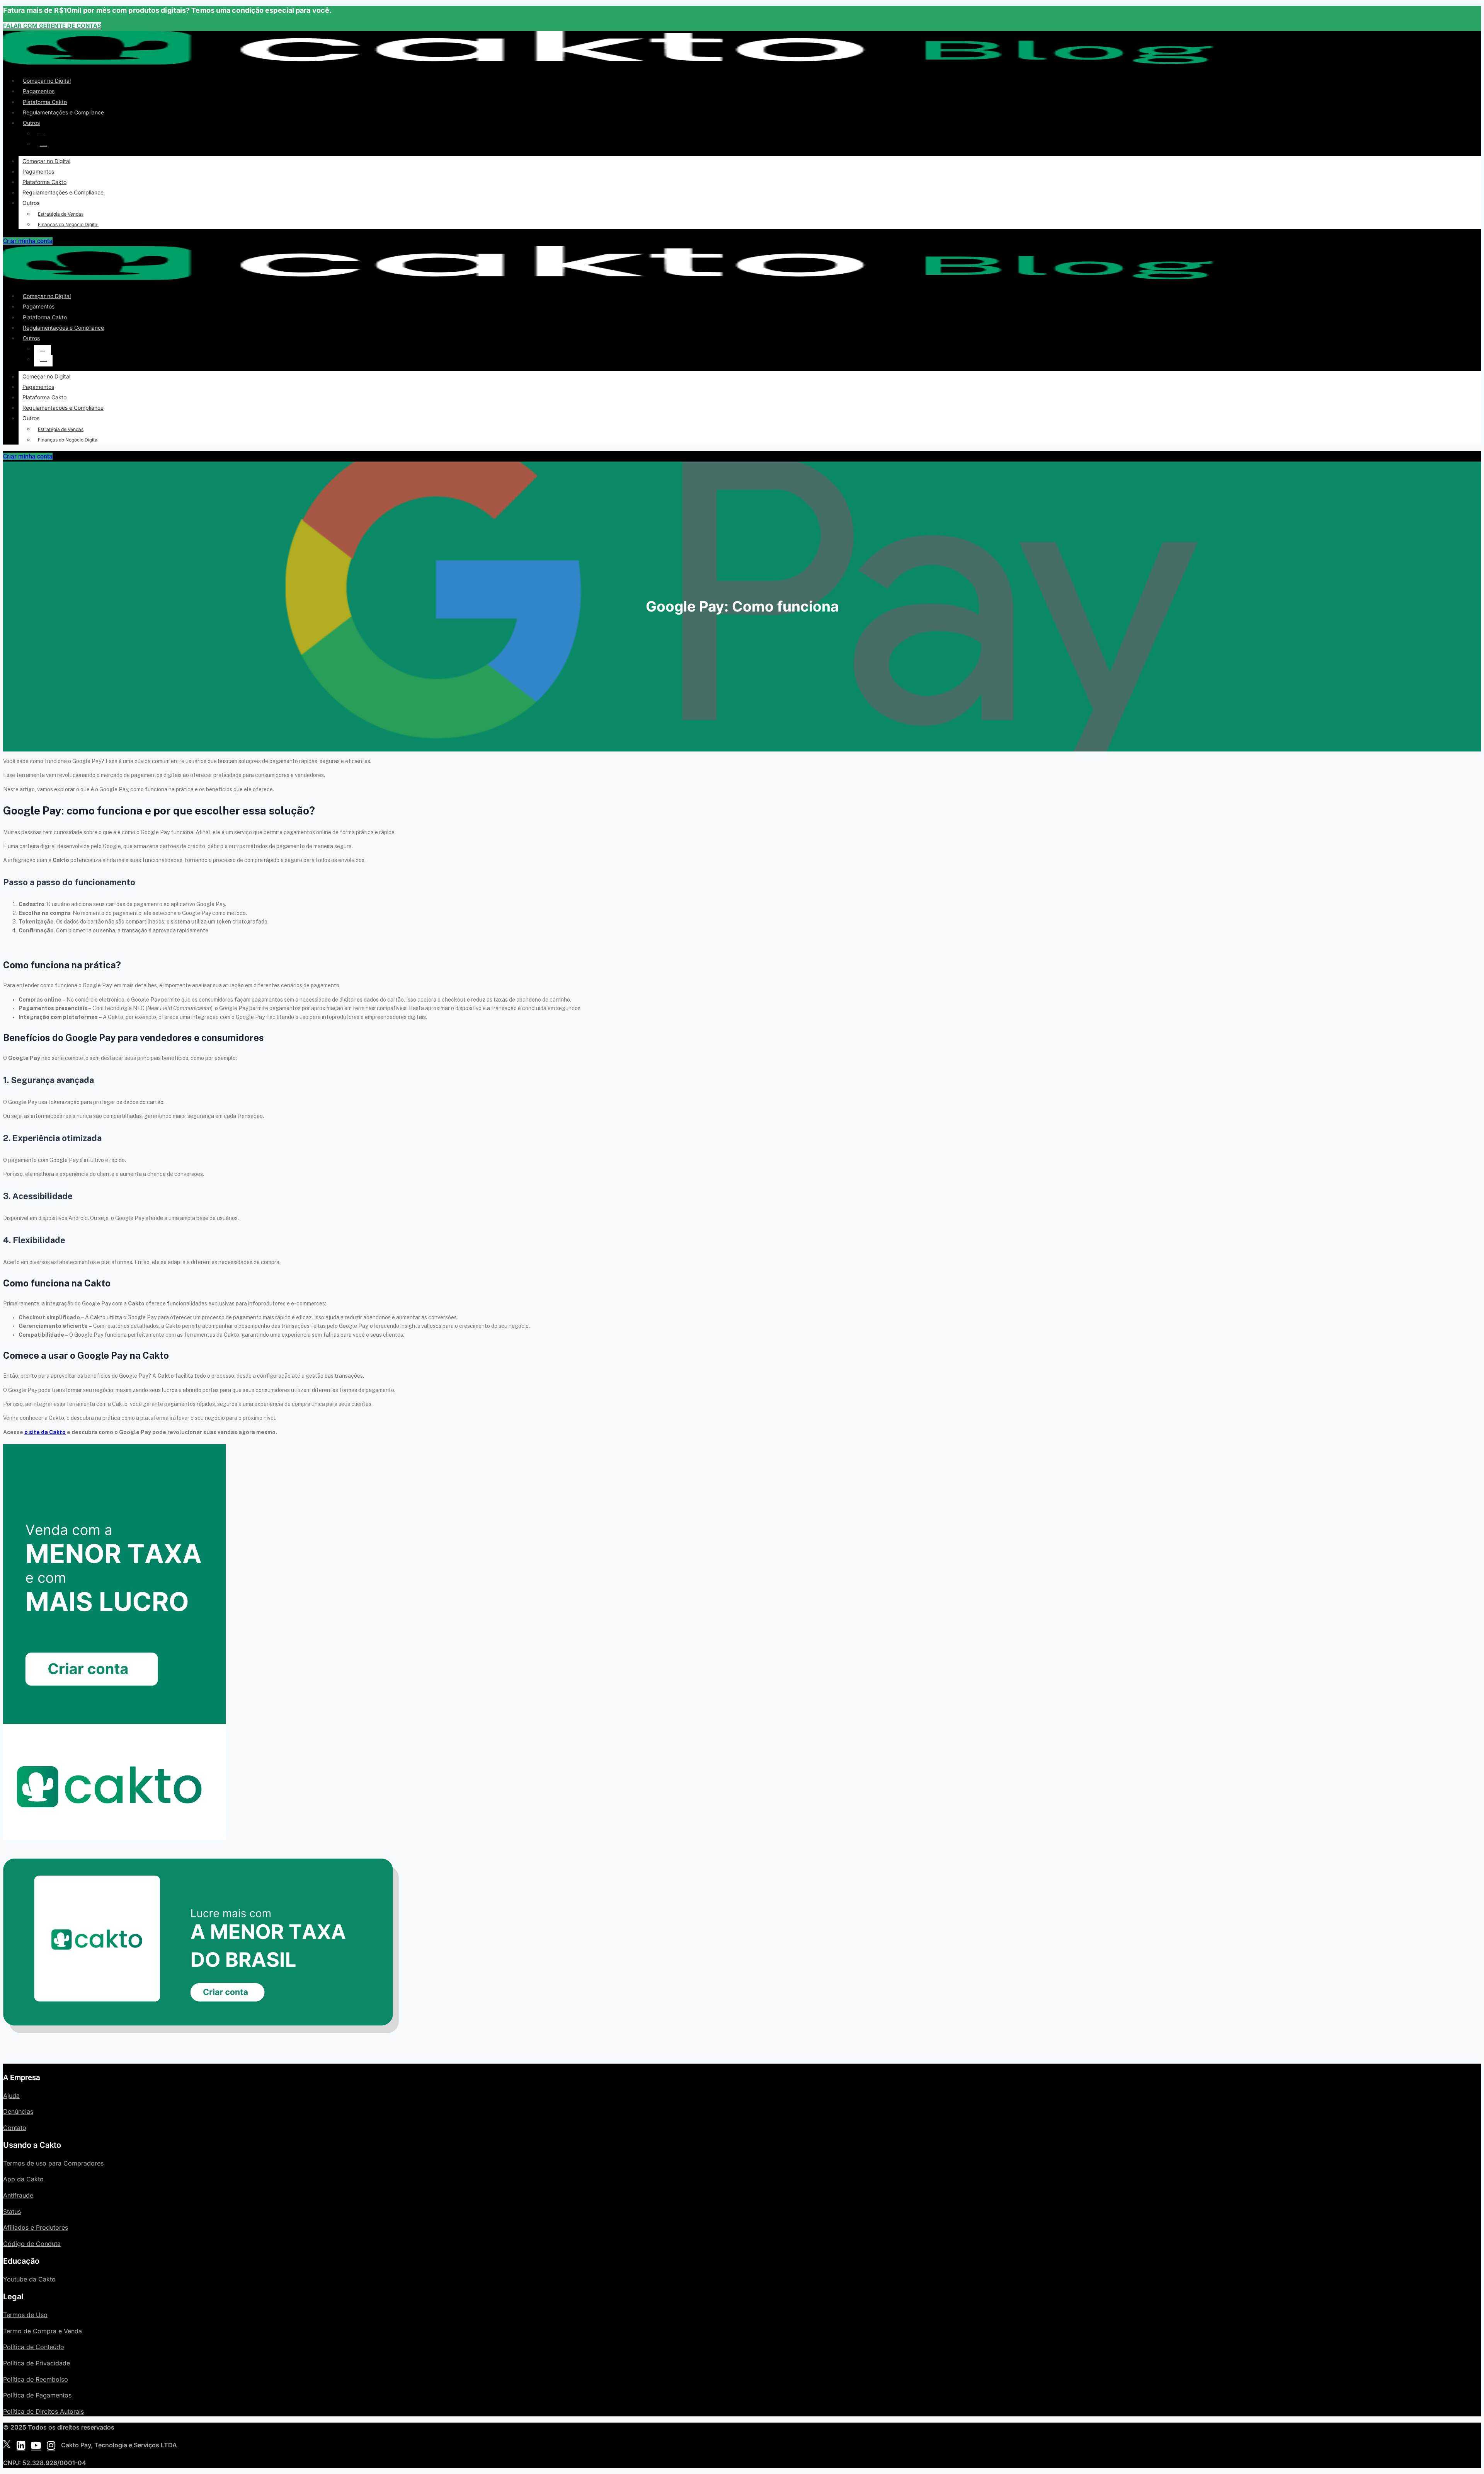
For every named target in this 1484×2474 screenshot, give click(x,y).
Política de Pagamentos (37, 2395)
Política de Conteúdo (34, 2347)
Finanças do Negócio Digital (43, 146)
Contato (15, 2128)
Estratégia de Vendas (43, 135)
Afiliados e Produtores (36, 2227)
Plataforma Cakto (45, 102)
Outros (31, 123)
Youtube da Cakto (29, 2279)
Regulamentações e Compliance (63, 112)
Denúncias (18, 2111)
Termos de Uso (25, 2315)
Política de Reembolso (36, 2379)
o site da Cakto (45, 1432)
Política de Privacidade (37, 2363)
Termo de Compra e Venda (43, 2331)
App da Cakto (23, 2179)
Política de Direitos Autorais (43, 2411)
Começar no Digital (47, 81)
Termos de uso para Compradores (53, 2163)
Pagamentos (39, 91)
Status (12, 2212)
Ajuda (11, 2096)
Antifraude (18, 2195)
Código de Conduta (32, 2244)
